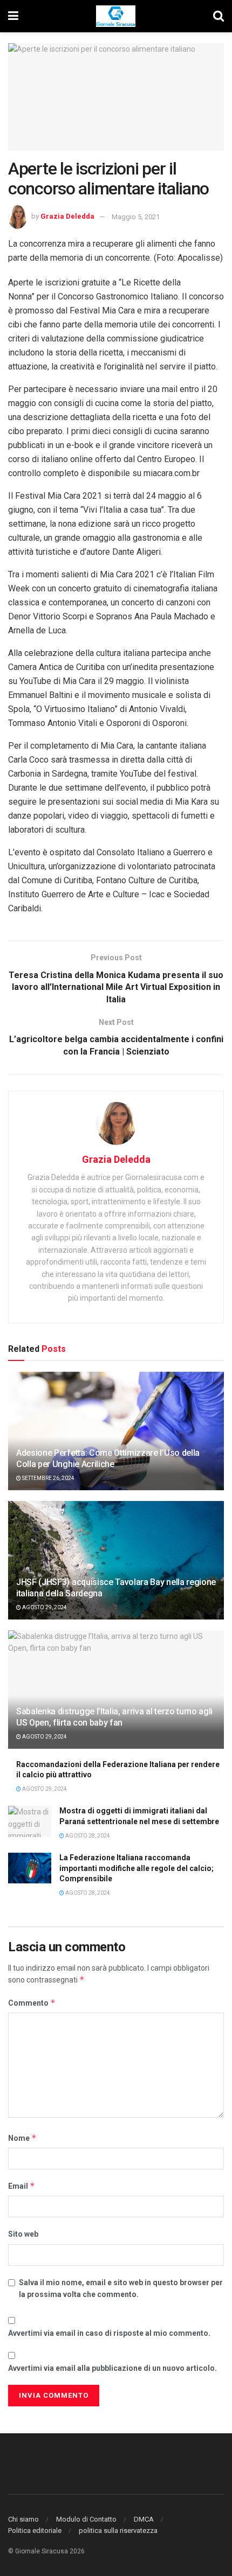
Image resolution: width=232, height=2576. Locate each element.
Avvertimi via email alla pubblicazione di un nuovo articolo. (112, 2368)
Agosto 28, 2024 (87, 1836)
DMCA (144, 2519)
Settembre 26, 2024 (48, 1478)
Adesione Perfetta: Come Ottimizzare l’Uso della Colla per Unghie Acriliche (108, 1458)
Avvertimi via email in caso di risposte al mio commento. (109, 2333)
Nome (22, 2138)
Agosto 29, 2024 (44, 1607)
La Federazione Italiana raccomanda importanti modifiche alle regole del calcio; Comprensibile (137, 1868)
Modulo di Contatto (86, 2519)
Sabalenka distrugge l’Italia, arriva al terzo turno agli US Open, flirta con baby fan (114, 1717)
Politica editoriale (35, 2530)
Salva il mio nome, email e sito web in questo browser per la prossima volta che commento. (121, 2288)
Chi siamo (23, 2519)
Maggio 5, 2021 (136, 217)
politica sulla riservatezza (118, 2530)
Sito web (23, 2234)
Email (22, 2186)
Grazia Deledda (67, 217)
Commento (32, 2003)
